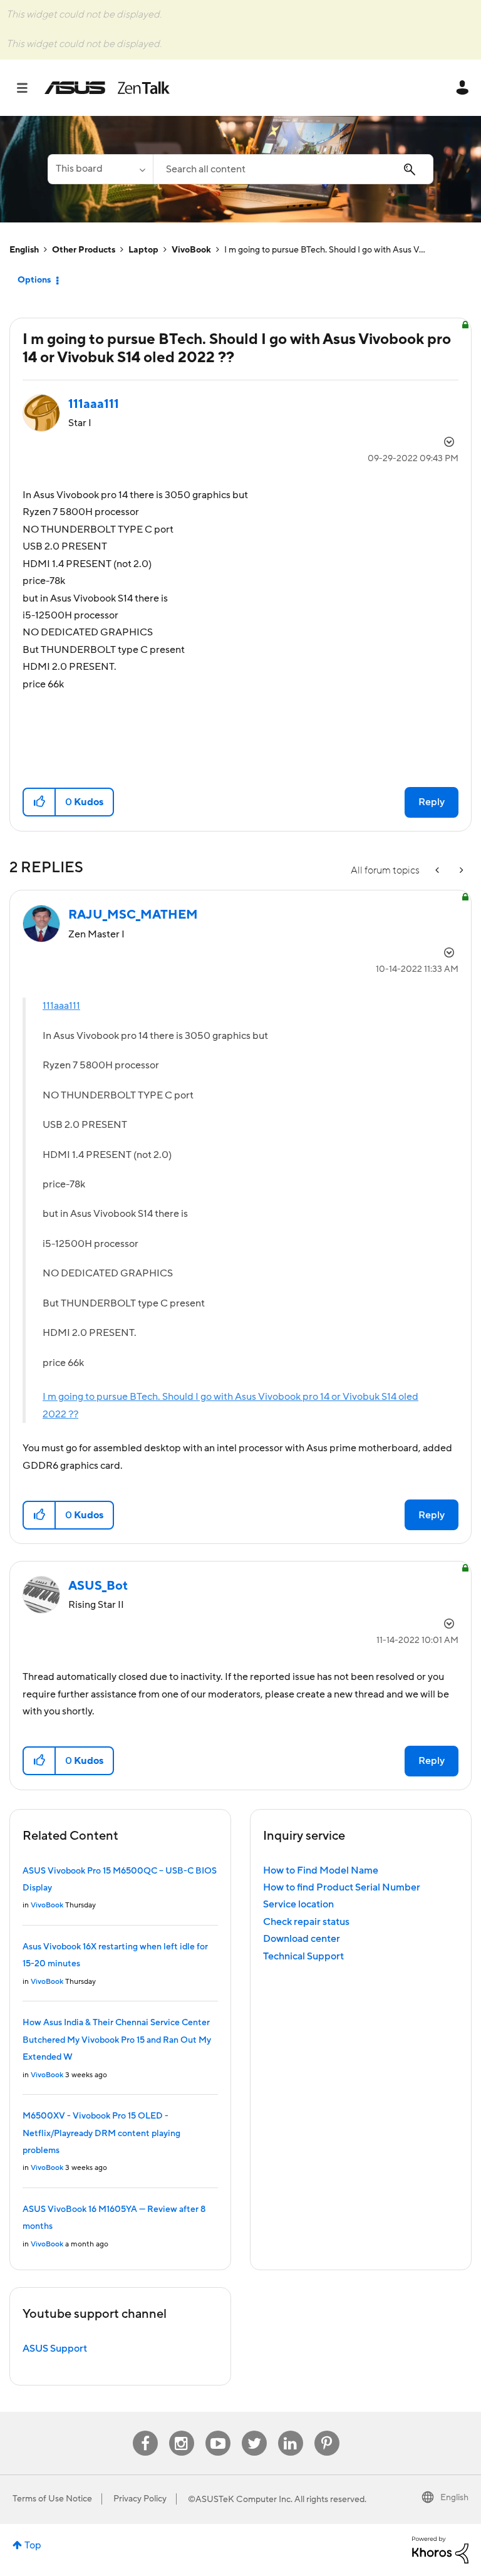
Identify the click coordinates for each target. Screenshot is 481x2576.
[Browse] (28, 88)
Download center (302, 1939)
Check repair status (306, 1922)
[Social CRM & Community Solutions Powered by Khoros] (440, 2549)
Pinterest (327, 2431)
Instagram (181, 2431)
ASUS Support (55, 2349)
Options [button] (34, 280)
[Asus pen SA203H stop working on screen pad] (460, 871)
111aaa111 (61, 1006)
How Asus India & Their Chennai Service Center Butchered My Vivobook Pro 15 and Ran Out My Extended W (117, 2040)
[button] (40, 802)
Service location (298, 1904)
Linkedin (291, 2431)
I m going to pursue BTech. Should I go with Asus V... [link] (325, 250)
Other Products (84, 250)
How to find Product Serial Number (342, 1887)
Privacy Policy (140, 2499)
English (24, 250)
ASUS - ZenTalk (107, 88)
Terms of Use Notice (52, 2499)
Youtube (218, 2431)
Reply (432, 802)
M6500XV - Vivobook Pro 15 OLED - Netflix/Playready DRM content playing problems (101, 2133)
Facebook (145, 2431)
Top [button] (33, 2545)
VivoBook (191, 250)
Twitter (254, 2431)
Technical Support (303, 1956)
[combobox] (293, 169)
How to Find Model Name (321, 1870)
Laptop (143, 250)
